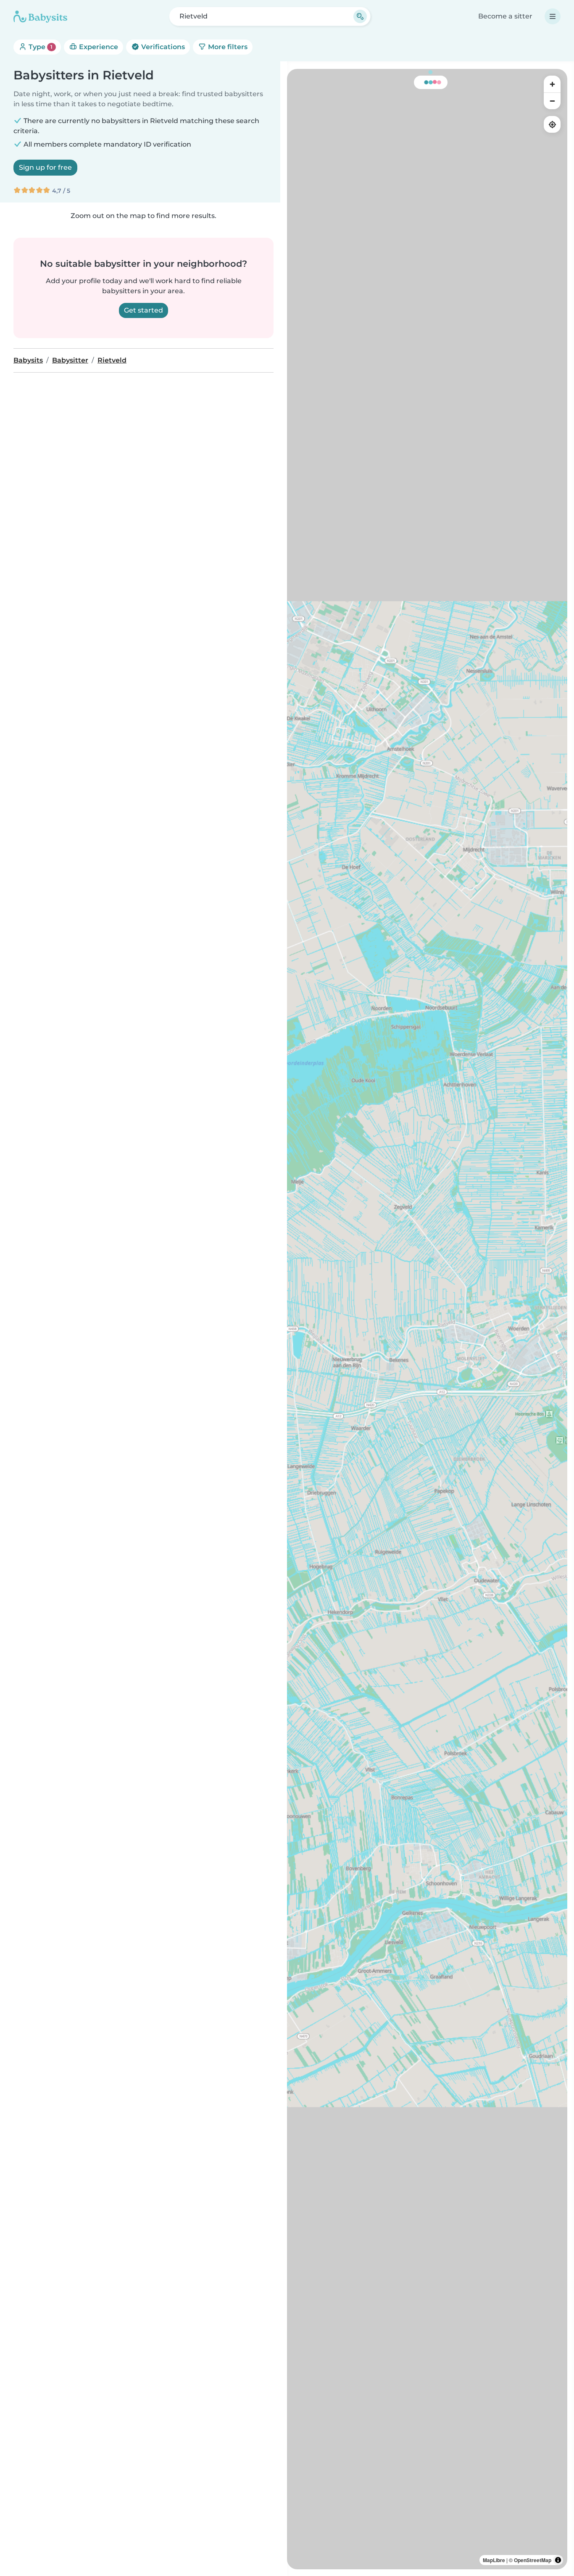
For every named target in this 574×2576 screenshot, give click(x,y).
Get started (143, 310)
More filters (227, 47)
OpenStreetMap (533, 2560)
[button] (393, 749)
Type (40, 47)
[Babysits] (40, 16)
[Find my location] (552, 124)
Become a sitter (505, 16)
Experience (98, 47)
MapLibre (494, 2560)
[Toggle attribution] (558, 2560)
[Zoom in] (552, 84)
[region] (427, 1319)
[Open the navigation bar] (553, 16)
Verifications (162, 47)
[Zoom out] (552, 101)
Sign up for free (45, 167)
